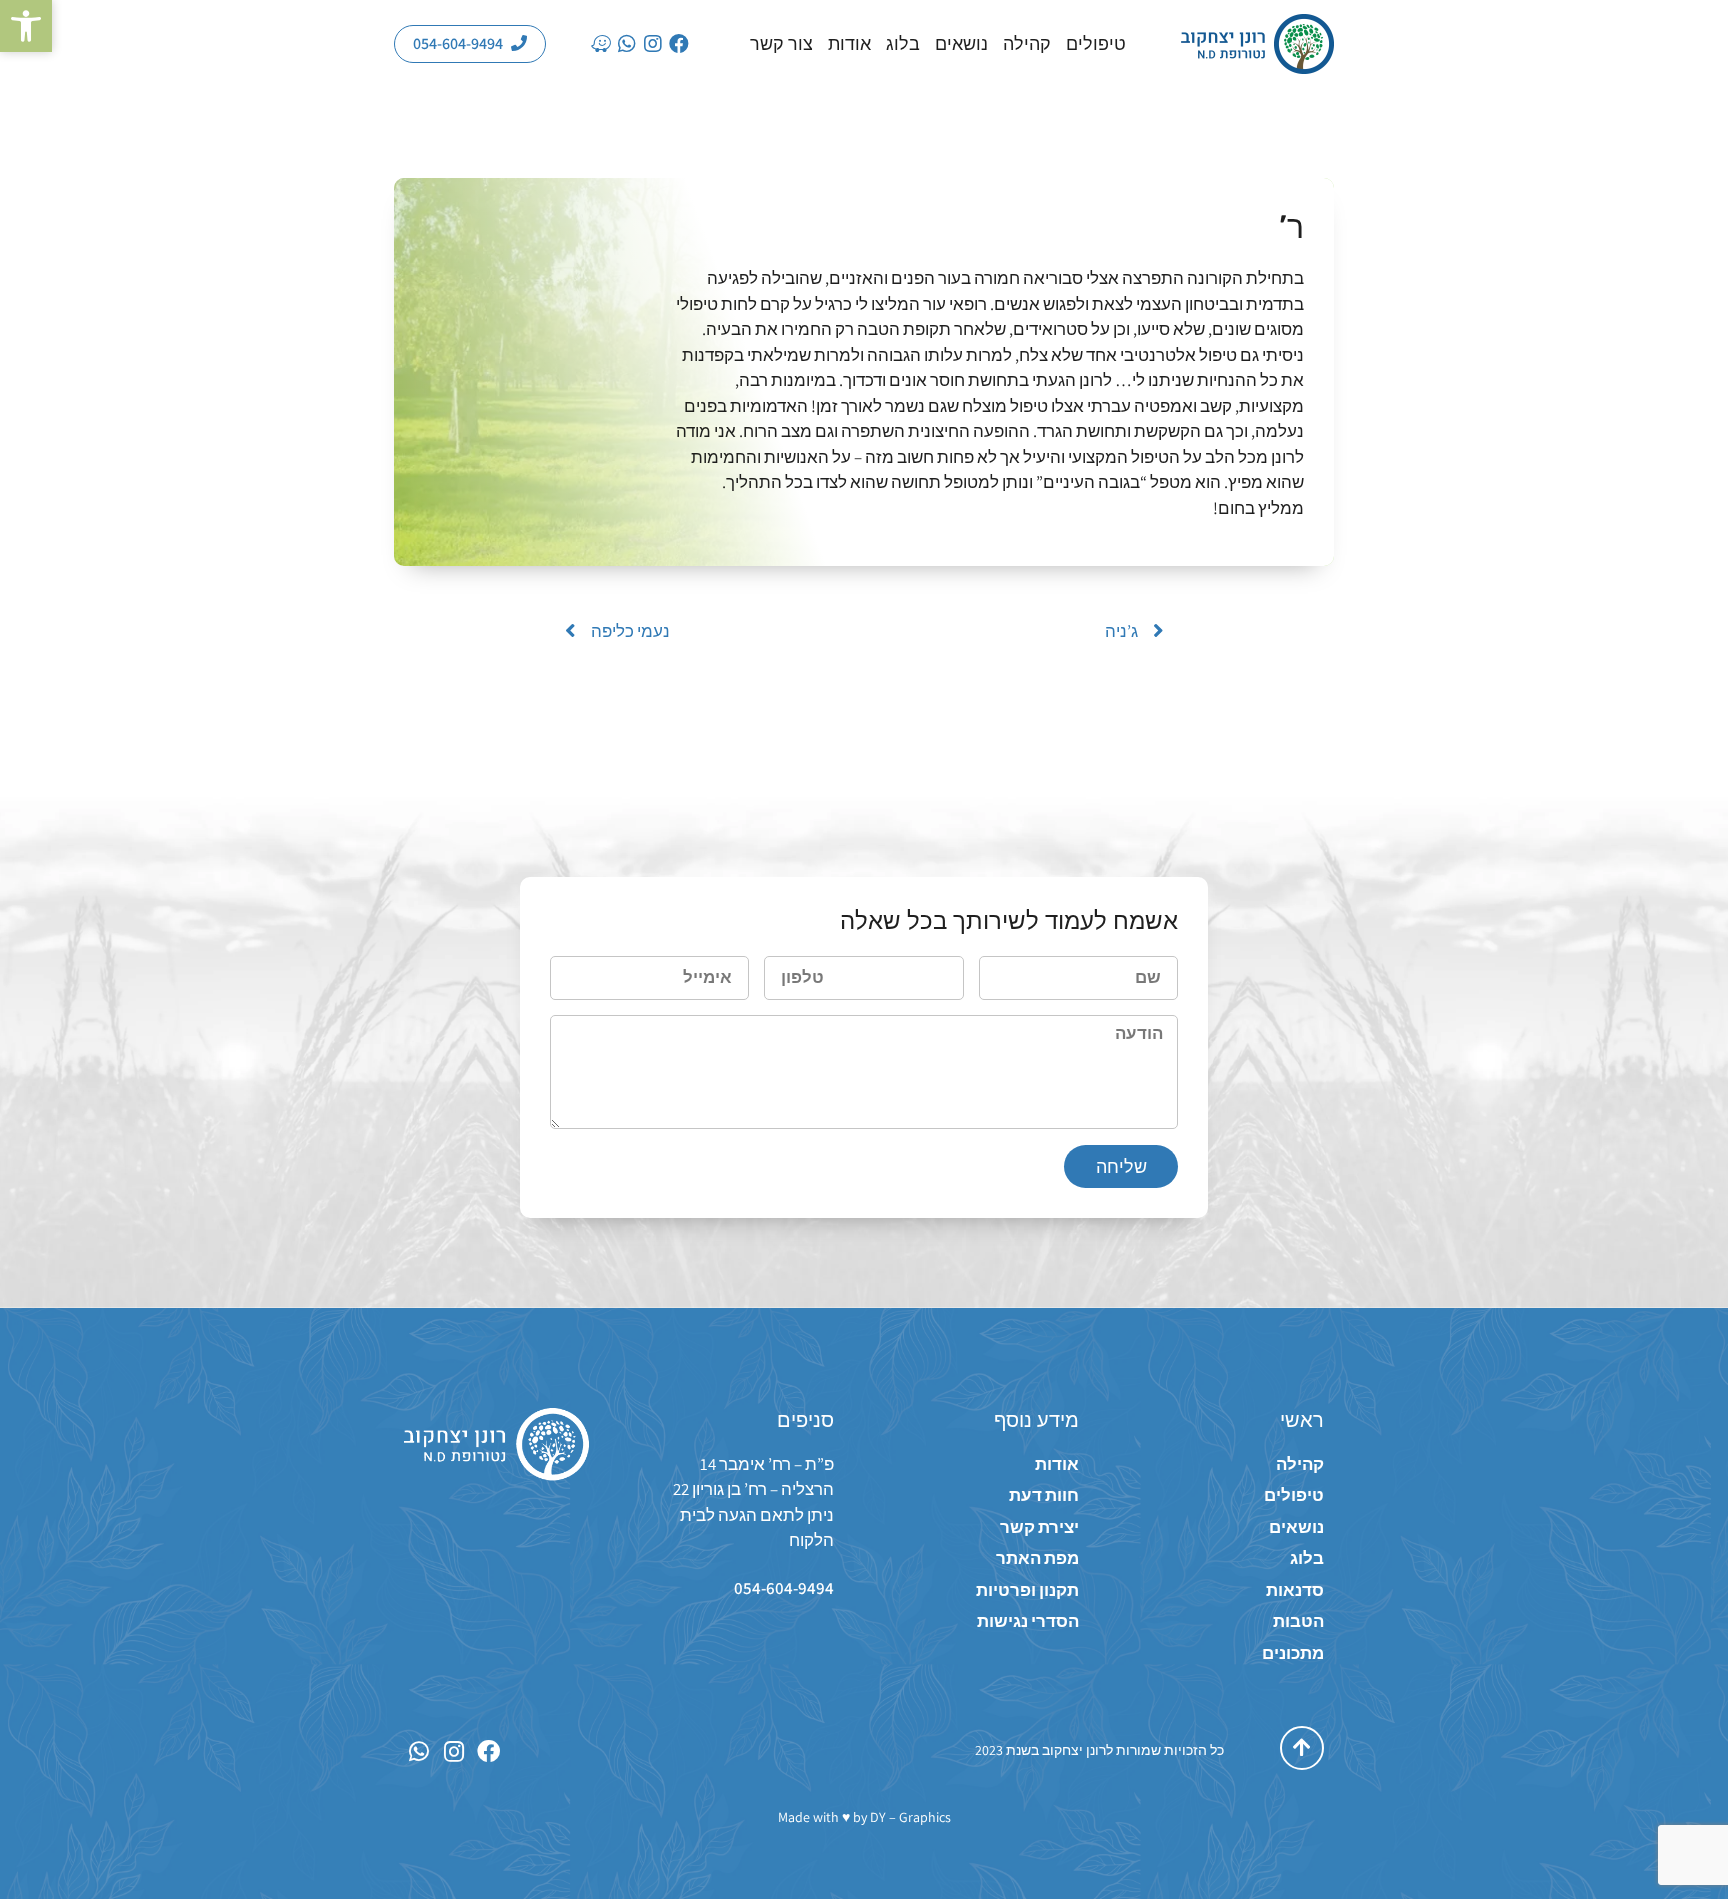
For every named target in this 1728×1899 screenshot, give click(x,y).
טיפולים (1096, 44)
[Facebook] (679, 44)
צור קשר (781, 44)
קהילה (1027, 44)
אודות (849, 44)
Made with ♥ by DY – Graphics (864, 1817)
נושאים (961, 44)
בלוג (903, 44)
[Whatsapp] (627, 44)
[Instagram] (653, 44)
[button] (26, 26)
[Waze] (601, 44)
